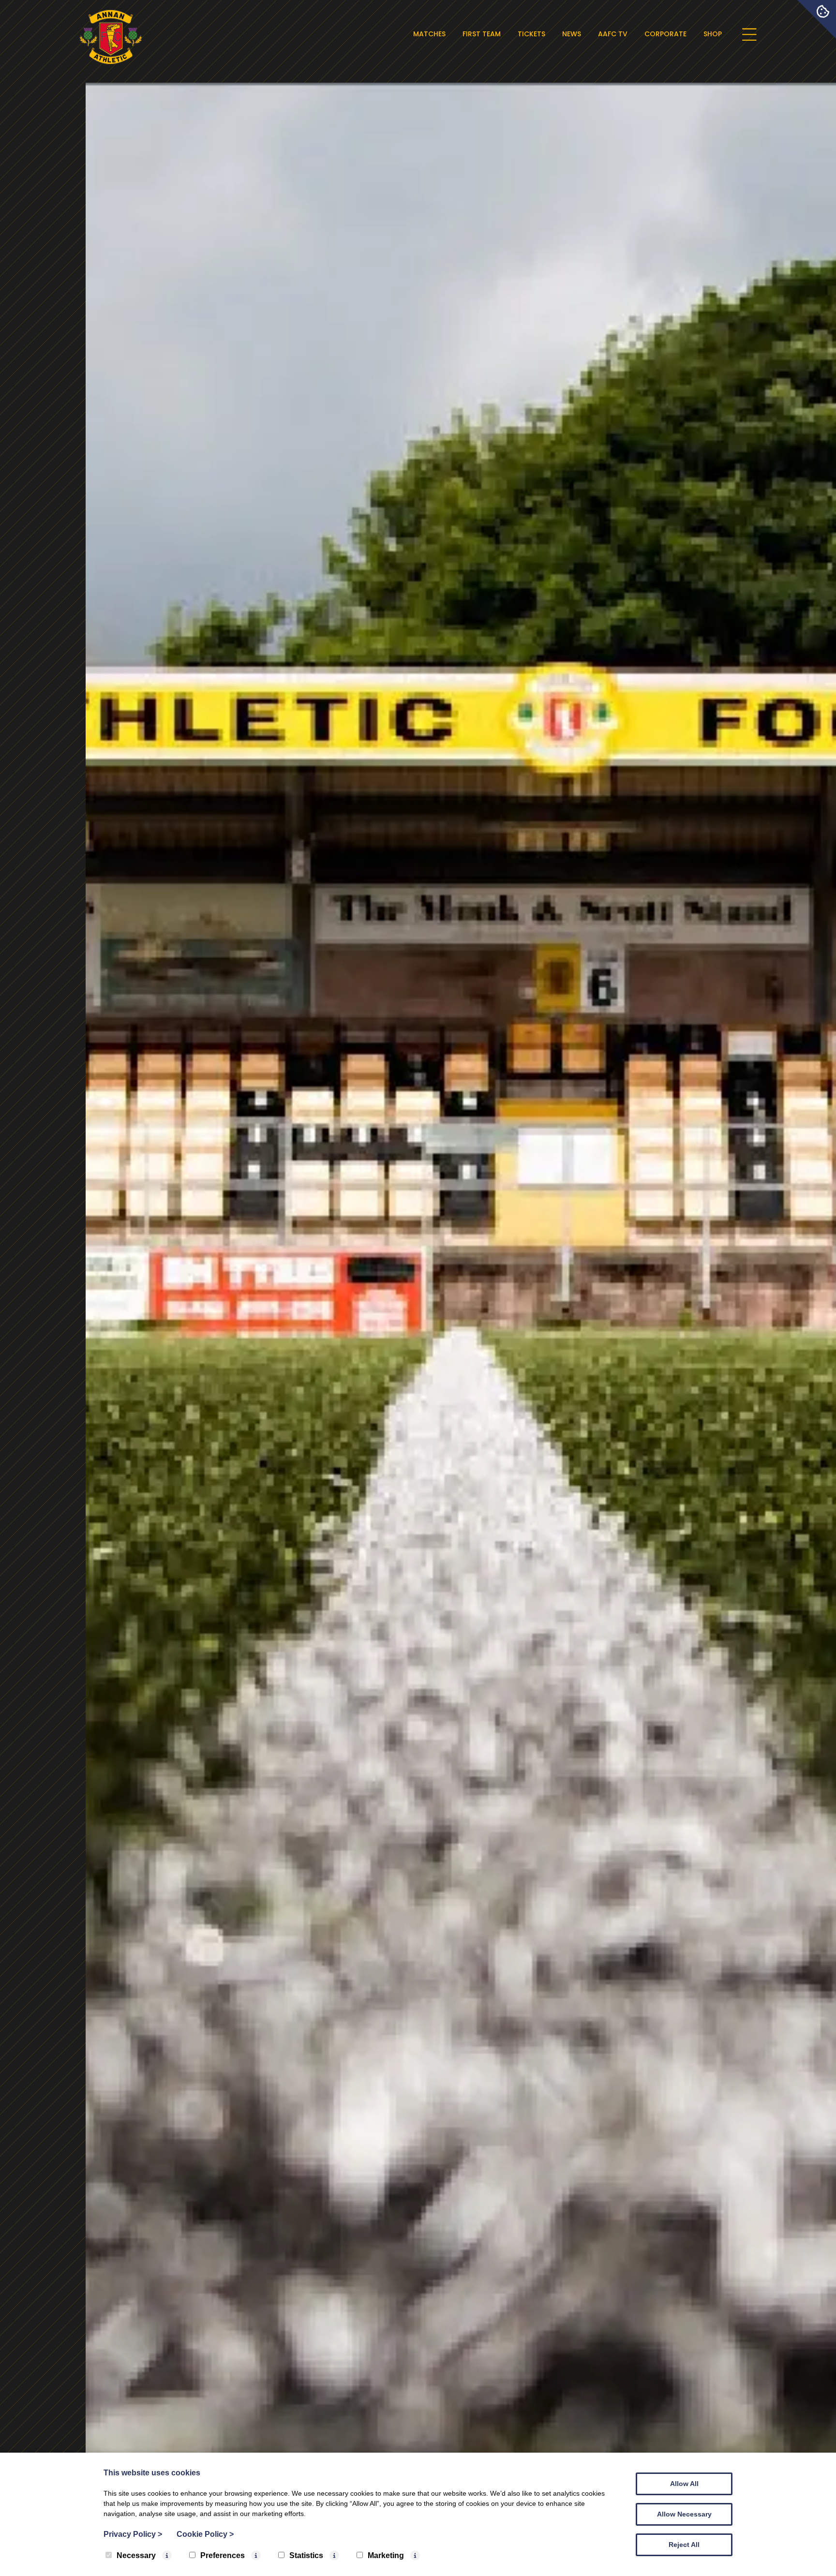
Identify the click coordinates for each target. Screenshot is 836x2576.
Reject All (684, 2545)
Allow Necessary (684, 2514)
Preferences (223, 2555)
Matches (429, 34)
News (572, 34)
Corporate (665, 34)
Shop (713, 34)
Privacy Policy (133, 2534)
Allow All (684, 2484)
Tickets (531, 34)
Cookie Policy (205, 2534)
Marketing (386, 2555)
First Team (482, 34)
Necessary (136, 2555)
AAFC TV (613, 34)
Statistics (306, 2555)
